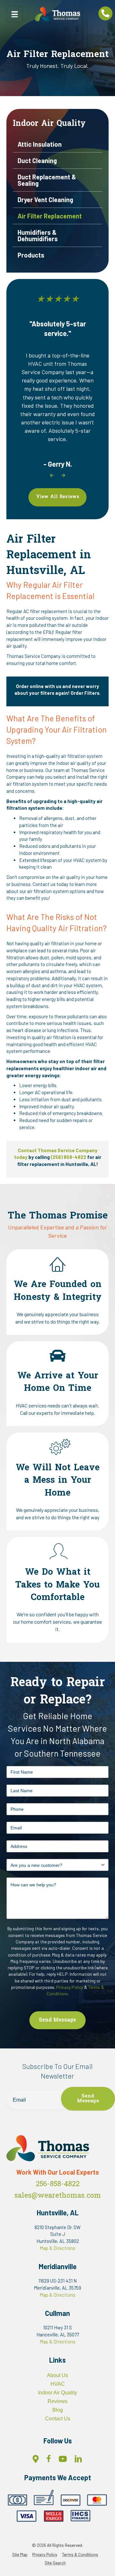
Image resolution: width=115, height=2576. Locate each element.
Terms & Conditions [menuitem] (80, 2555)
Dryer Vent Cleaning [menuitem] (45, 200)
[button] (98, 255)
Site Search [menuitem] (55, 2563)
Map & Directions (57, 2248)
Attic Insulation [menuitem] (40, 144)
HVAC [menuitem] (58, 2384)
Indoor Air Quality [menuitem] (57, 2393)
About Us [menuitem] (57, 2375)
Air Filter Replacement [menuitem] (50, 216)
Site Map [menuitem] (20, 2555)
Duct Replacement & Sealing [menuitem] (47, 180)
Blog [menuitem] (58, 2410)
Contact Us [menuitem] (58, 2419)
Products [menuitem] (31, 255)
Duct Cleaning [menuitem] (37, 160)
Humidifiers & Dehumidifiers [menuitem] (38, 235)
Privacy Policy (70, 1987)
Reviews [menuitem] (57, 2401)
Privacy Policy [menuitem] (45, 2555)
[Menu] (15, 14)
